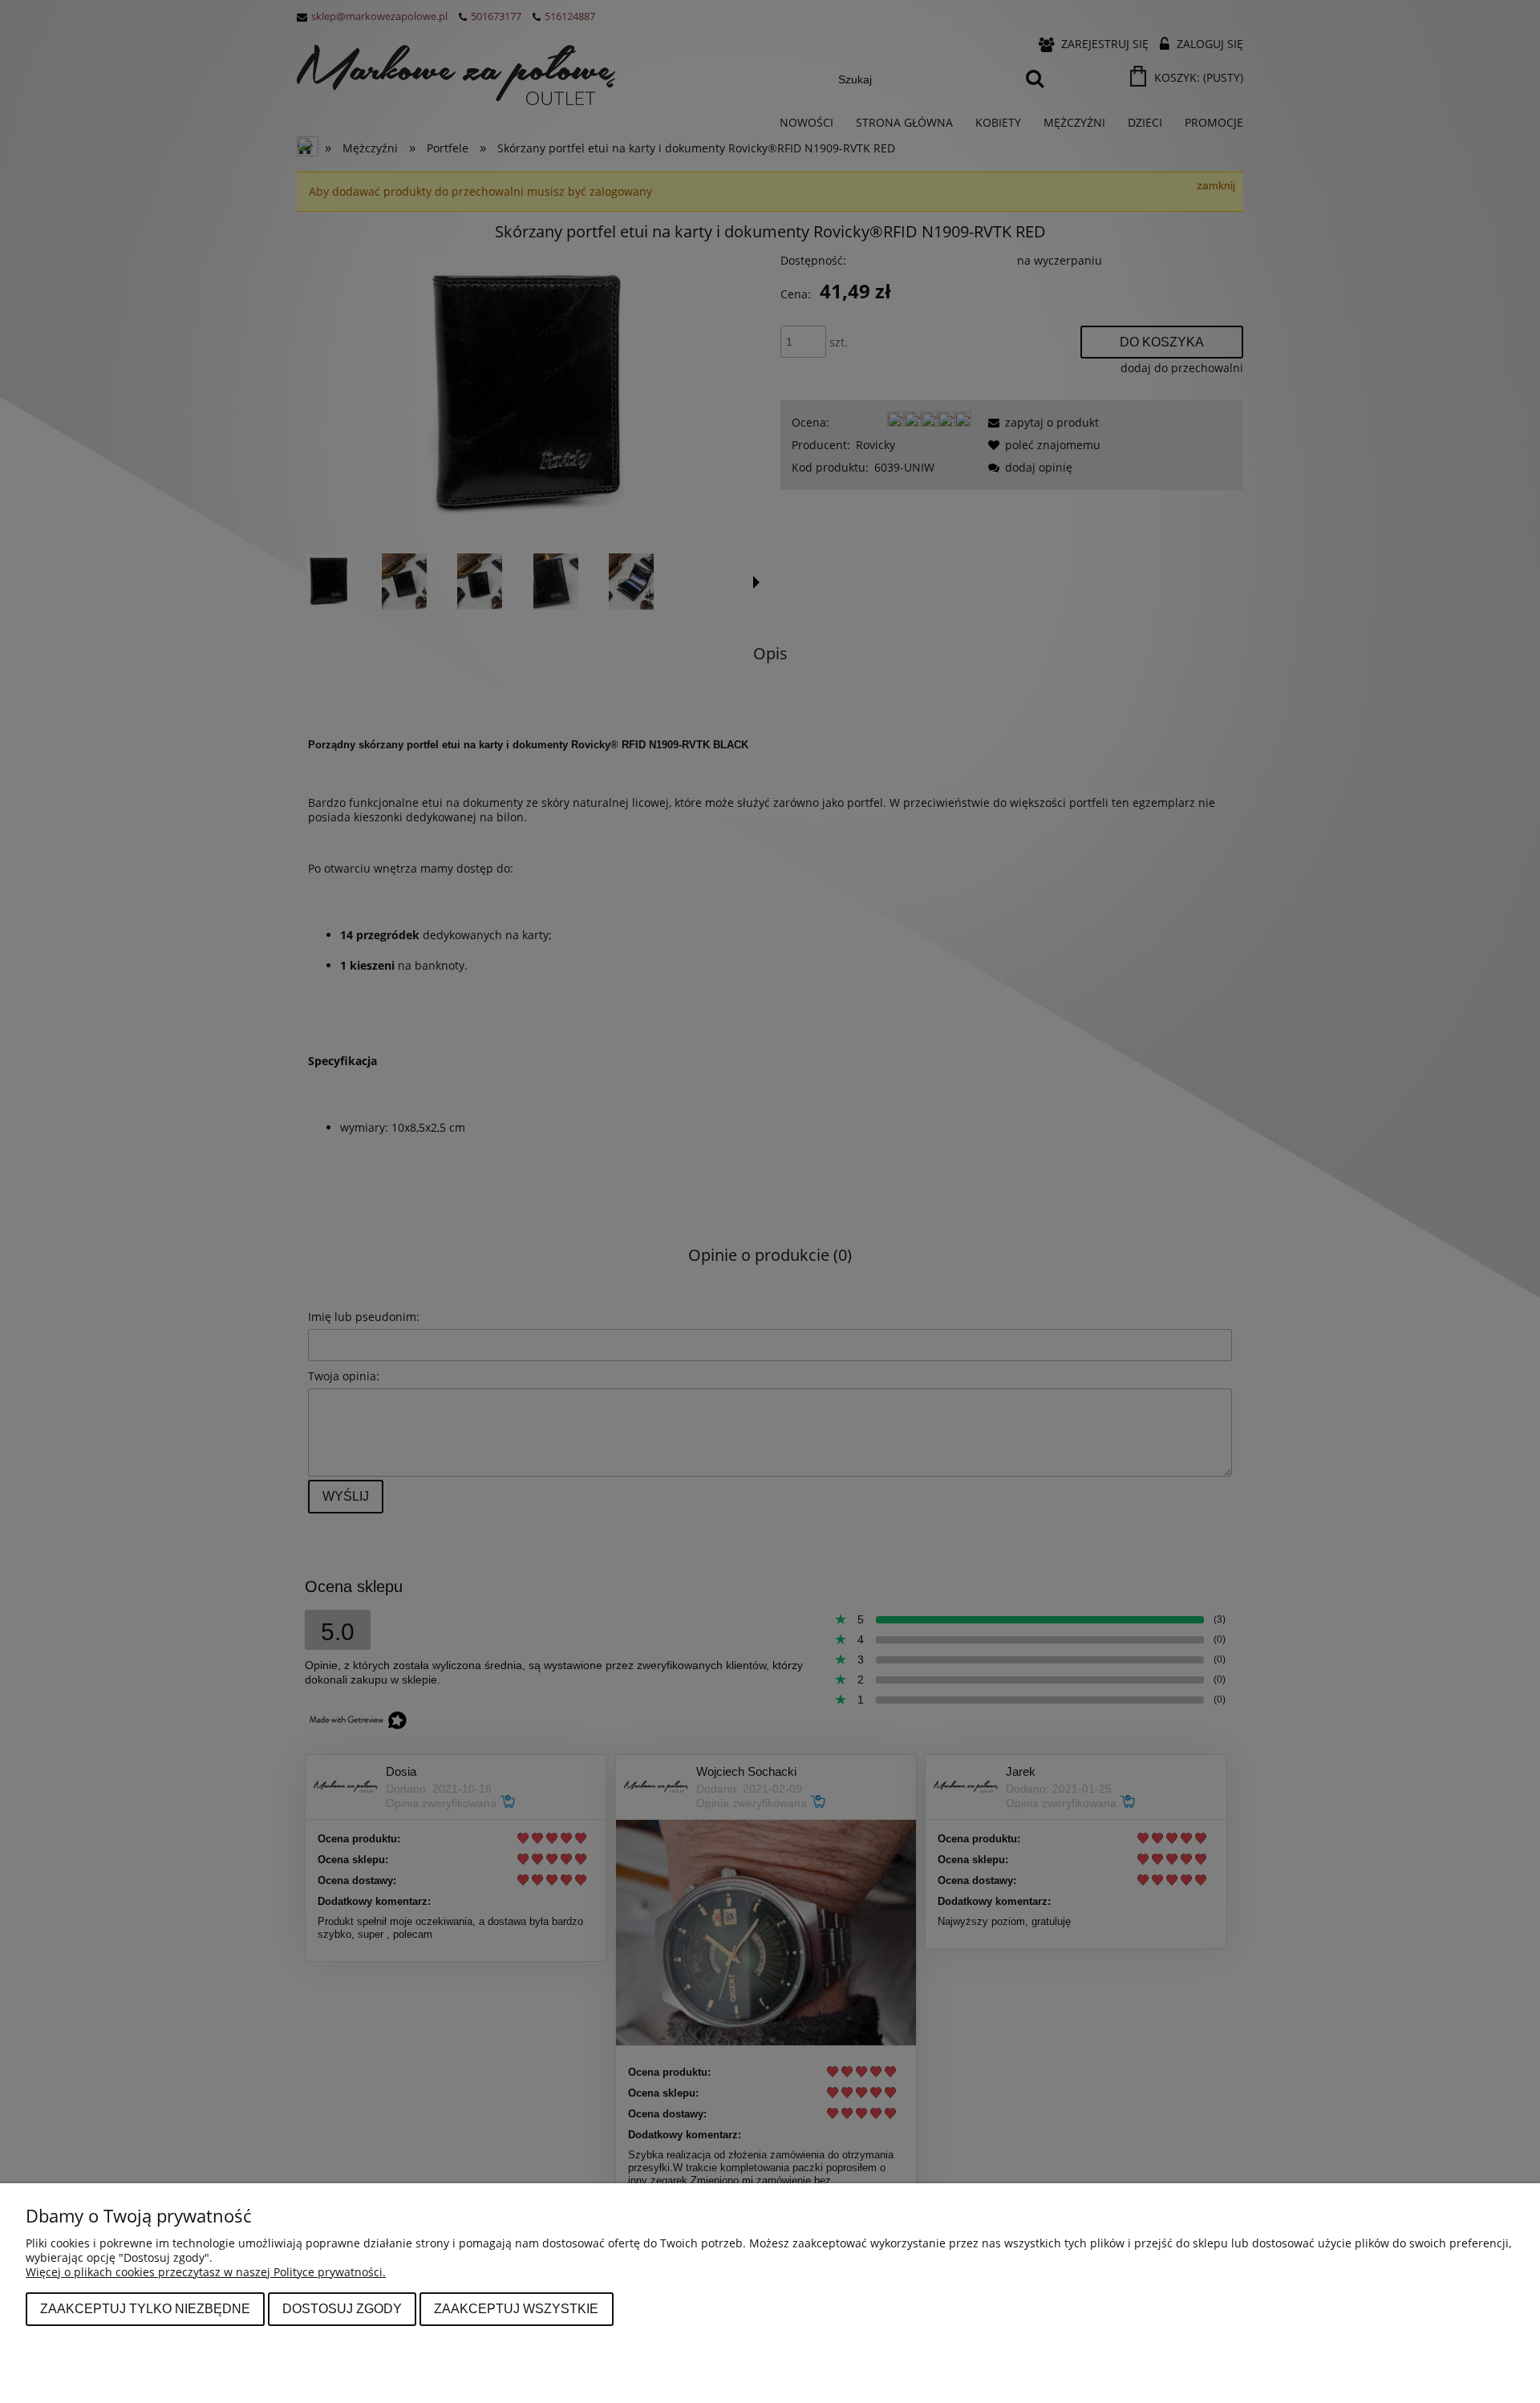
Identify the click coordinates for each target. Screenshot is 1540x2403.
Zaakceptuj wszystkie (516, 2308)
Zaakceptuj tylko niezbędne (145, 2308)
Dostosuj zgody (342, 2308)
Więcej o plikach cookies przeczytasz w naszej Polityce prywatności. (206, 2272)
